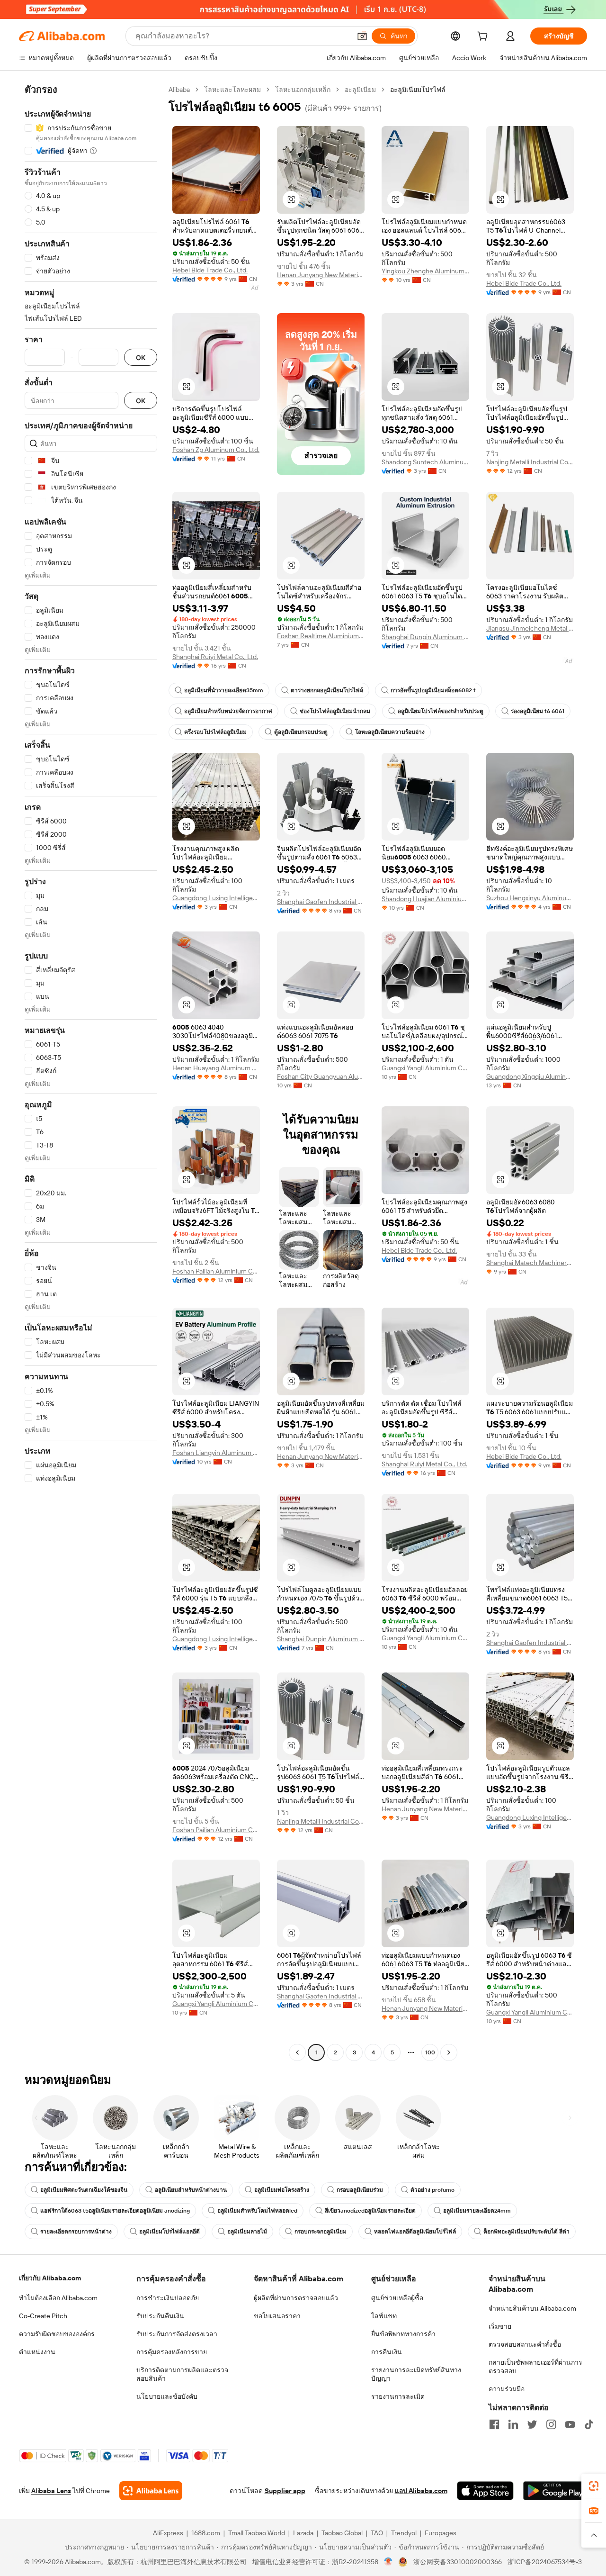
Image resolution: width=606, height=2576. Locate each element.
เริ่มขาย (500, 2326)
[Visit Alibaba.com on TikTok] (589, 2424)
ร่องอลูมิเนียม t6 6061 (538, 711)
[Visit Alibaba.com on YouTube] (570, 2424)
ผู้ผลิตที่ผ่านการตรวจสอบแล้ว (296, 2298)
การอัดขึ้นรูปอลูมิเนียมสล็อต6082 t (433, 690)
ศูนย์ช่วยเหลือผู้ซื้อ (397, 2298)
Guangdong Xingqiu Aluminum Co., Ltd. (530, 1076)
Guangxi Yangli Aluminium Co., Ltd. (425, 1068)
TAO (377, 2533)
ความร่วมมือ (507, 2389)
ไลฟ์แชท (384, 2316)
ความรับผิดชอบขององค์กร (57, 2334)
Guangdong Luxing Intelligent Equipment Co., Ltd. (216, 898)
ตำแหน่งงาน (37, 2352)
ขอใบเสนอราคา (277, 2316)
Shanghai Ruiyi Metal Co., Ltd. (215, 657)
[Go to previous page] (297, 2052)
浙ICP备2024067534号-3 (545, 2562)
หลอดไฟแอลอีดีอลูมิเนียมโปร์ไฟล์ (415, 2232)
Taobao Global (342, 2533)
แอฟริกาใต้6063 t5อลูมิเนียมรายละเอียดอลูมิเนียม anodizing (115, 2211)
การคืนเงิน (387, 2352)
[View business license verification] (388, 2562)
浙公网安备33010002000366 (458, 2562)
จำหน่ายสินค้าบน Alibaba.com (532, 2308)
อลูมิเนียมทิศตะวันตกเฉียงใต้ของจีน (84, 2190)
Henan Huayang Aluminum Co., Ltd (216, 1068)
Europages (441, 2533)
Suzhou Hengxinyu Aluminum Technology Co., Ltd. (530, 898)
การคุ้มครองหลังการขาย (172, 2352)
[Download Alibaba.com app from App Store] (485, 2491)
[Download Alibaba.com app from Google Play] (555, 2491)
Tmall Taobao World (257, 2533)
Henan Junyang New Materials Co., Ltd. (321, 275)
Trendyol (404, 2533)
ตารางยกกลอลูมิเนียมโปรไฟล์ (327, 690)
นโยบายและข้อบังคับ (167, 2396)
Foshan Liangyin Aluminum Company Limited (216, 1453)
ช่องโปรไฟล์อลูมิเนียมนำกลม (335, 711)
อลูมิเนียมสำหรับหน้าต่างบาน (191, 2190)
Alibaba (179, 90)
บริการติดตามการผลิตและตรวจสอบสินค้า (182, 2374)
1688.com (206, 2533)
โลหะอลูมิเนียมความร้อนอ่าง (390, 732)
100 (430, 2052)
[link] (594, 2486)
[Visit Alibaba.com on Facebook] (494, 2424)
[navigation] (91, 1072)
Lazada (303, 2533)
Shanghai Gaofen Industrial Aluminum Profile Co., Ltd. (321, 902)
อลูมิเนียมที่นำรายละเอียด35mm (224, 690)
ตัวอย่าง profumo (432, 2190)
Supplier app (285, 2491)
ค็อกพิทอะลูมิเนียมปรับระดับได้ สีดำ (526, 2232)
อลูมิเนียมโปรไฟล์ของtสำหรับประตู (441, 711)
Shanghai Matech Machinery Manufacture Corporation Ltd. (530, 1263)
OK (141, 357)
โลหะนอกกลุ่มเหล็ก (303, 90)
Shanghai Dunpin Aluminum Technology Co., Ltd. (425, 637)
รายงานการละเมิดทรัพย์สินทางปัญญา (416, 2374)
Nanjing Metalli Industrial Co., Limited (530, 462)
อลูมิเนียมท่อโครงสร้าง (282, 2190)
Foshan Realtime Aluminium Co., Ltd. (321, 636)
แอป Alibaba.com (421, 2491)
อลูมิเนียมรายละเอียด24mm (477, 2211)
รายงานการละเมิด (398, 2396)
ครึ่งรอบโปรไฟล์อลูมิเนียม (215, 732)
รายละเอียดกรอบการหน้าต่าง (76, 2232)
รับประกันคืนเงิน (160, 2316)
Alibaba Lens (51, 2491)
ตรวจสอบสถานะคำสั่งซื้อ (525, 2344)
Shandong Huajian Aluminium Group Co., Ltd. (425, 899)
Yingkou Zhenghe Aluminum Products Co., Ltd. (425, 271)
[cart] (484, 37)
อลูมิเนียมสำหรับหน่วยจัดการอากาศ (228, 711)
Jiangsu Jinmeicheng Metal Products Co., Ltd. (530, 628)
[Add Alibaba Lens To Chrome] (151, 2491)
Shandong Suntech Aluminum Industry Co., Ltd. (425, 462)
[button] (362, 36)
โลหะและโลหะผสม (232, 90)
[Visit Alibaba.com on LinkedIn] (513, 2424)
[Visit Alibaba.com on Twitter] (532, 2424)
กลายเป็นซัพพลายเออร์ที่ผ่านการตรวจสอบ (535, 2367)
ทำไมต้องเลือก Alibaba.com (58, 2298)
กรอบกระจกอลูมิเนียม (321, 2232)
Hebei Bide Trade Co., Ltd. (210, 270)
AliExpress (168, 2533)
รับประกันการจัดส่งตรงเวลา (177, 2334)
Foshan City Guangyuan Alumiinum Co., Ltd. (321, 1076)
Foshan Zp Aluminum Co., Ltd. (216, 450)
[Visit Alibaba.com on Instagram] (551, 2424)
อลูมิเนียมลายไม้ (247, 2232)
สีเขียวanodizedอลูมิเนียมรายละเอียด (370, 2211)
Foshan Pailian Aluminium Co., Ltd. (216, 1271)
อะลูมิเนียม (360, 90)
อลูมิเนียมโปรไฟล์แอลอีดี (169, 2232)
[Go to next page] (449, 2052)
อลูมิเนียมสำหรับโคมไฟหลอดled (257, 2211)
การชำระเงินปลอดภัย (168, 2298)
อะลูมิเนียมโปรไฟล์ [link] (418, 90)
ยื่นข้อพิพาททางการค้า (403, 2334)
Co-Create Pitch (43, 2316)
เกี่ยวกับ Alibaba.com (50, 2278)
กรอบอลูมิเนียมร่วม (360, 2190)
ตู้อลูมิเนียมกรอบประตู (301, 732)
